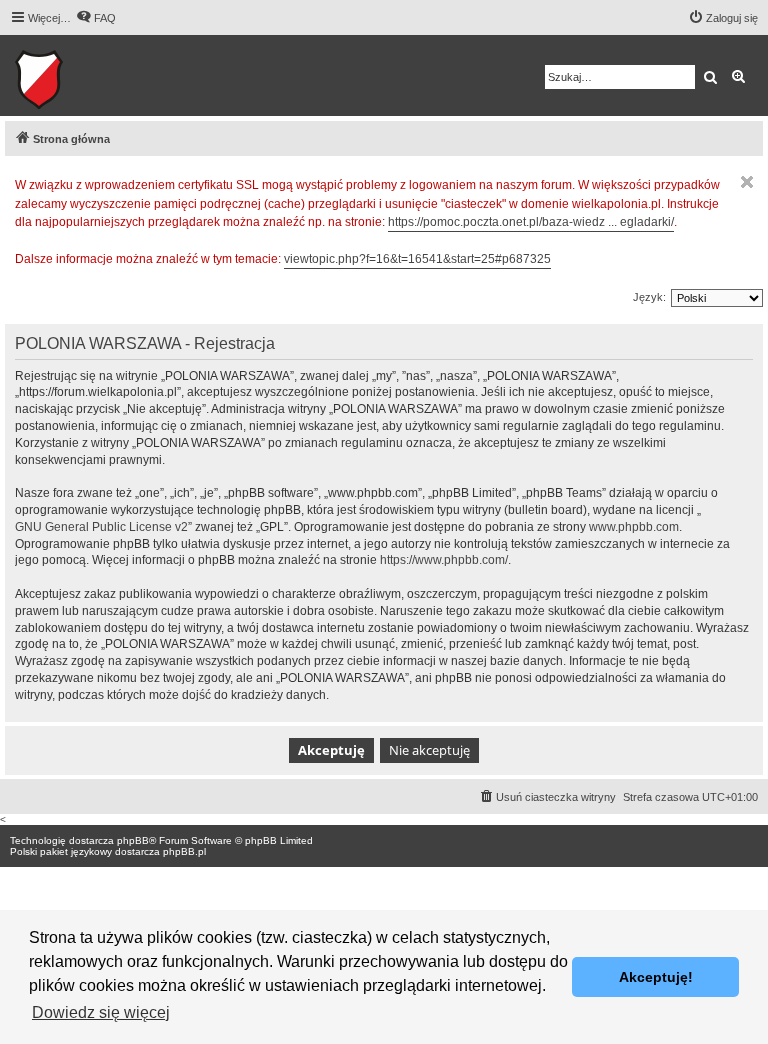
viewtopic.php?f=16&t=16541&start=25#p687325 (417, 259)
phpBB (133, 840)
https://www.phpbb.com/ (444, 560)
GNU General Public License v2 (101, 527)
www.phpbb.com (634, 527)
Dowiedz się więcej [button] (101, 1012)
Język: (649, 297)
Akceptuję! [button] (656, 977)
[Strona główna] (100, 75)
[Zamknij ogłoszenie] (747, 182)
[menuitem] (96, 18)
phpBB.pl (184, 851)
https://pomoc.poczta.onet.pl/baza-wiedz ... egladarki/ (531, 222)
